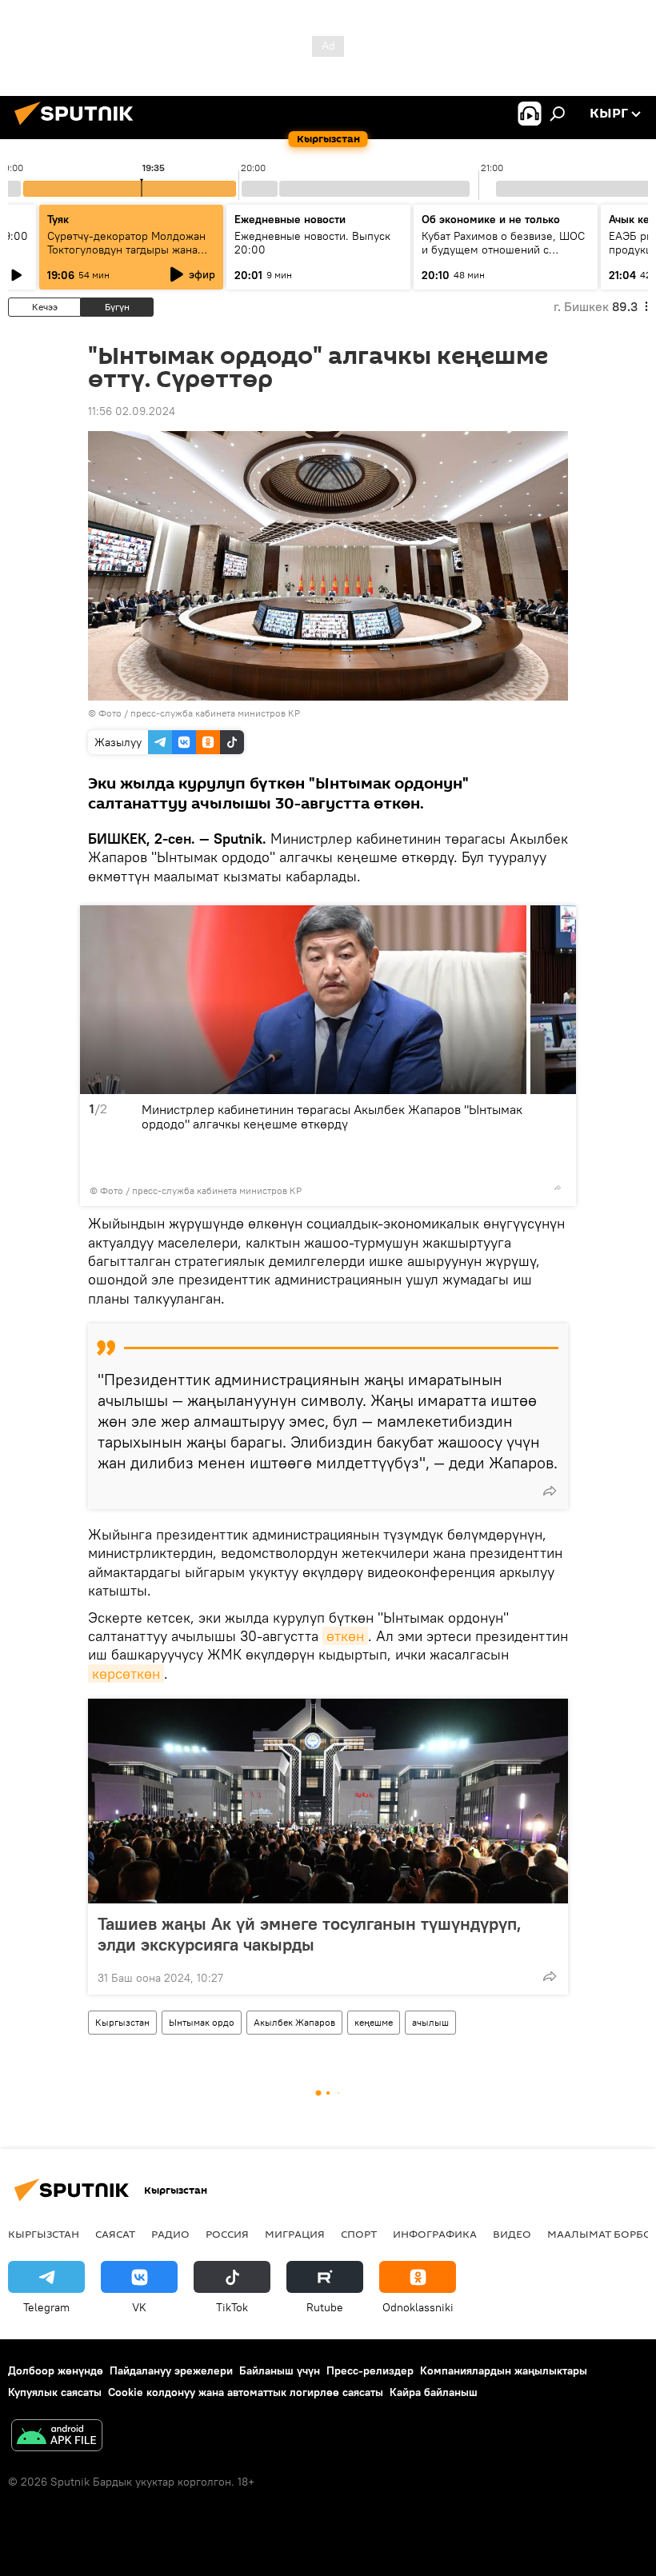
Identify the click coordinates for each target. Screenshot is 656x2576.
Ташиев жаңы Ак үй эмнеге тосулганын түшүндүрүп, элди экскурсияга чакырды (310, 1934)
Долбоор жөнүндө (56, 2370)
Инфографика (435, 2234)
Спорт (359, 2234)
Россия (227, 2234)
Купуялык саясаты (55, 2392)
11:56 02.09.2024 (132, 411)
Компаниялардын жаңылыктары (504, 2370)
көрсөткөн (126, 1673)
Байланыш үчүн (280, 2370)
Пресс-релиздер (370, 2370)
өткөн (345, 1636)
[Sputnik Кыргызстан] (78, 127)
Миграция (295, 2234)
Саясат (115, 2234)
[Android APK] (57, 2437)
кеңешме (374, 2022)
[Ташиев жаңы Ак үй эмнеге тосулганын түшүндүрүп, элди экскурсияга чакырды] (328, 1801)
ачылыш (430, 2022)
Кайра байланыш (434, 2392)
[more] (558, 1188)
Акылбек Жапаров (294, 2022)
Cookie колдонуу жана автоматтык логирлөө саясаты (246, 2392)
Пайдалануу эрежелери (171, 2370)
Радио (170, 2234)
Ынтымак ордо (202, 2022)
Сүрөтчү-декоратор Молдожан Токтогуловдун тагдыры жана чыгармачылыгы (126, 250)
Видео (512, 2234)
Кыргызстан (122, 2022)
